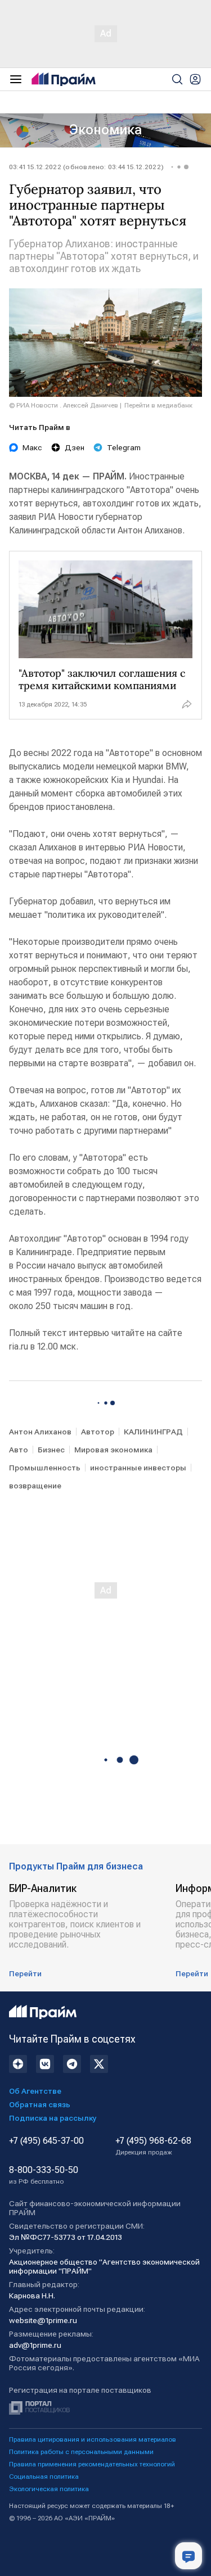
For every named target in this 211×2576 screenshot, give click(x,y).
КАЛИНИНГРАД (153, 1432)
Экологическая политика (49, 2489)
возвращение (35, 1486)
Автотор (98, 1432)
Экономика (105, 130)
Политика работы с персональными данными (81, 2452)
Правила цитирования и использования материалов (93, 2439)
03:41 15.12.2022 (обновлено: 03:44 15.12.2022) (86, 167)
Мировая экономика (113, 1450)
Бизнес (51, 1450)
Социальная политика (44, 2477)
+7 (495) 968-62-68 (153, 2146)
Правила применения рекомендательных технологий (92, 2464)
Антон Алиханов (40, 1432)
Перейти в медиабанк (158, 405)
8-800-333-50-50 (44, 2175)
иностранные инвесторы (138, 1468)
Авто (19, 1450)
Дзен (75, 447)
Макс (32, 447)
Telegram (124, 447)
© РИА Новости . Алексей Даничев (64, 405)
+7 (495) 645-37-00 (46, 2141)
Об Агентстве (35, 2091)
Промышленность (45, 1468)
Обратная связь (40, 2104)
